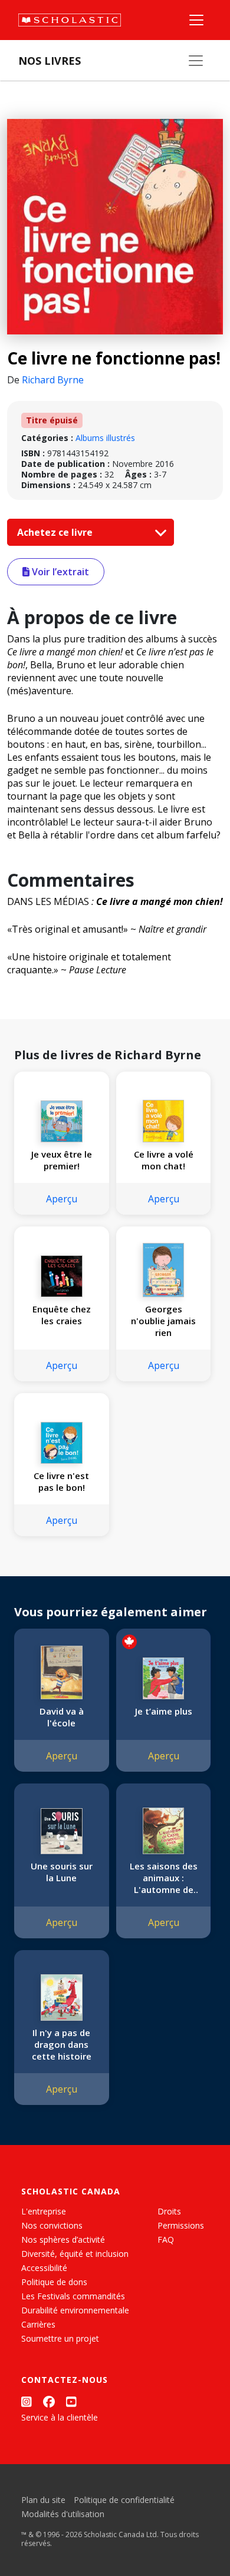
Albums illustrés (105, 438)
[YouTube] (71, 2402)
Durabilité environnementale (75, 2310)
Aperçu (62, 1199)
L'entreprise (44, 2211)
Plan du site (43, 2500)
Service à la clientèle (60, 2417)
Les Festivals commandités (73, 2296)
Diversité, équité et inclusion (75, 2254)
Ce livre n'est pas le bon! (61, 1481)
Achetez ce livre (56, 532)
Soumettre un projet (60, 2338)
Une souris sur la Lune (62, 1872)
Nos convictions (52, 2225)
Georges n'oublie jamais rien (163, 1321)
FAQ (166, 2240)
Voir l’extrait (59, 572)
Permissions (181, 2225)
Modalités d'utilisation (63, 2514)
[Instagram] (27, 2402)
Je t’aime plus (164, 1711)
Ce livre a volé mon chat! (164, 1160)
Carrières (38, 2324)
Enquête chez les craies (62, 1315)
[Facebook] (49, 2402)
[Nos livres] (196, 61)
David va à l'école (62, 1717)
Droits (169, 2211)
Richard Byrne (53, 380)
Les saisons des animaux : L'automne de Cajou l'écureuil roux (164, 1878)
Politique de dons (54, 2282)
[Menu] (196, 20)
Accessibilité (44, 2268)
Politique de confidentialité (124, 2500)
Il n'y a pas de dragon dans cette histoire (62, 2044)
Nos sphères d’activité (63, 2240)
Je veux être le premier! (62, 1160)
